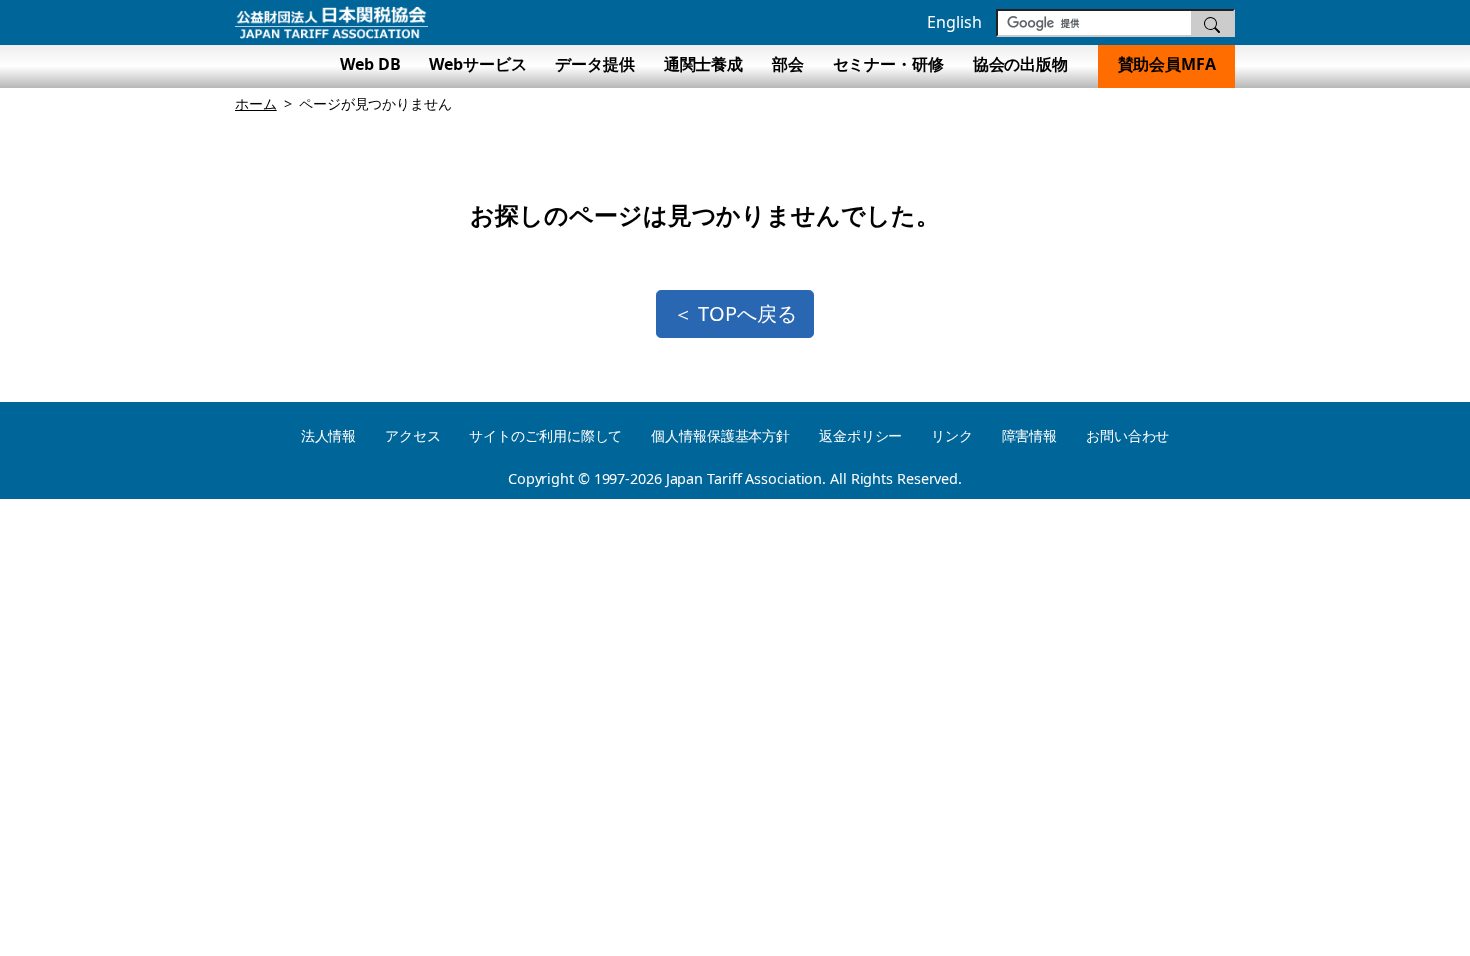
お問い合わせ (1127, 435)
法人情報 (329, 435)
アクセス (413, 435)
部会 (788, 64)
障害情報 (1030, 435)
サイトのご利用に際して (545, 435)
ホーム (256, 103)
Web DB (370, 64)
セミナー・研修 (888, 64)
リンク (952, 435)
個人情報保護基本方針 (720, 435)
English (954, 22)
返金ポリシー (860, 435)
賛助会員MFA (1167, 64)
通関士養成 (704, 64)
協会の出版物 (1028, 64)
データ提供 (595, 64)
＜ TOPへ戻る (734, 313)
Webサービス (477, 64)
